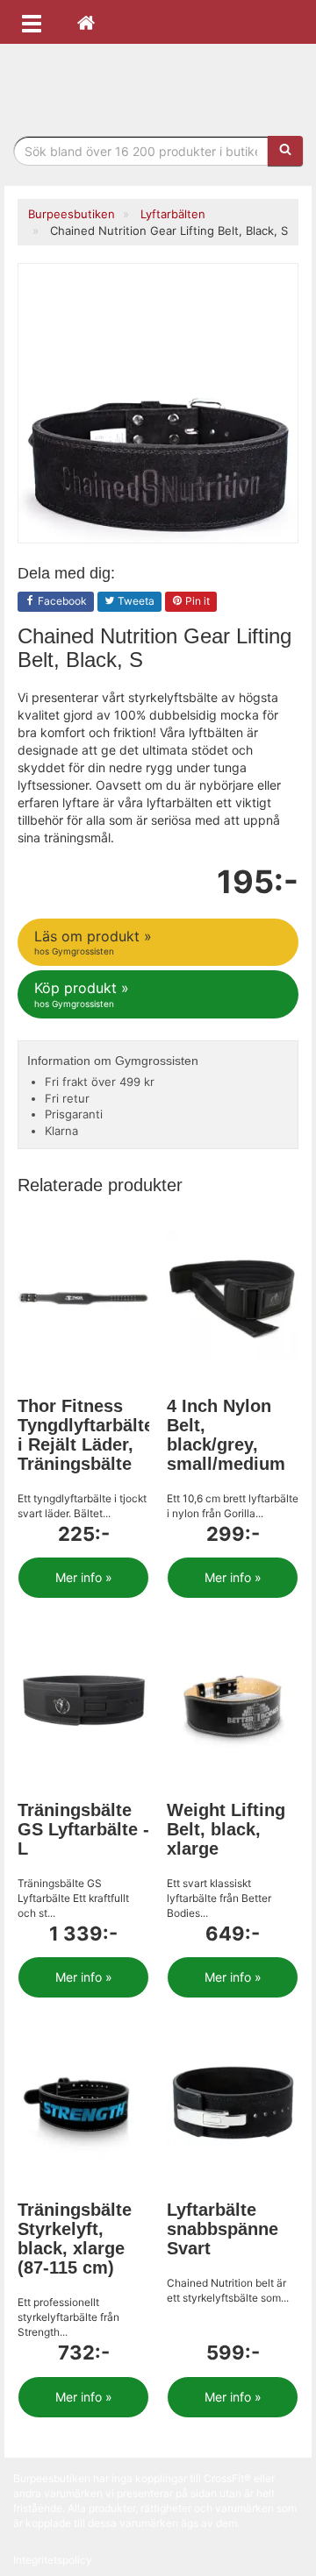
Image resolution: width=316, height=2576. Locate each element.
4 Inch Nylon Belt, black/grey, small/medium (226, 1435)
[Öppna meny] (32, 22)
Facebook (61, 601)
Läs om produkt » (93, 942)
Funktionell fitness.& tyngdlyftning (158, 85)
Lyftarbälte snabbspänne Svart (223, 2229)
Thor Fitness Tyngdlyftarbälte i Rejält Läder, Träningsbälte (86, 1435)
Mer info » (84, 1577)
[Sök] (285, 151)
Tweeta (135, 601)
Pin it (196, 601)
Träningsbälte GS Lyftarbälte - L (83, 1829)
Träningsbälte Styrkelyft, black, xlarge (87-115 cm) (75, 2239)
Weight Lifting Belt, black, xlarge (226, 1829)
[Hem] (86, 22)
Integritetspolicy (53, 2560)
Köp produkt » (82, 993)
